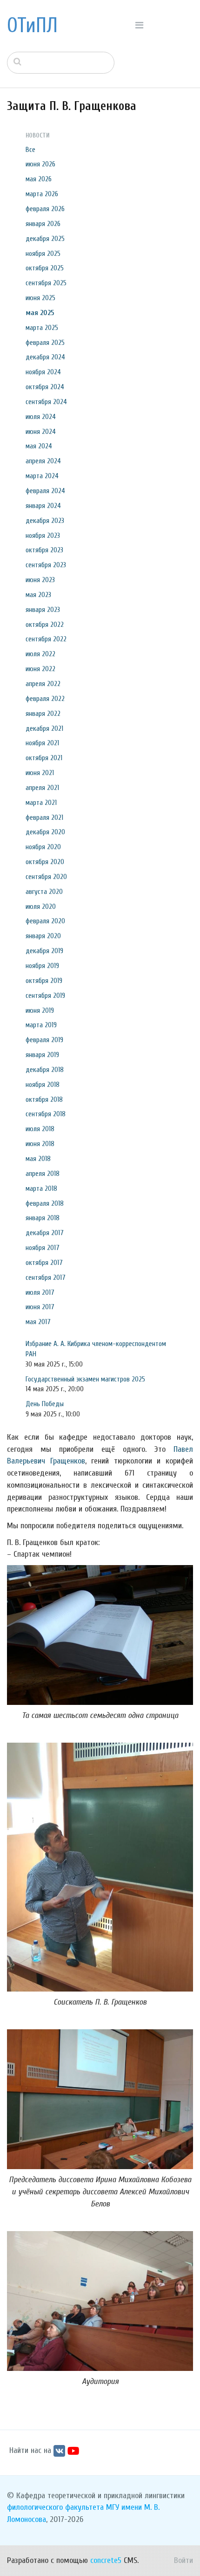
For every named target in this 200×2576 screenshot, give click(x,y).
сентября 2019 (45, 996)
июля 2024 (41, 417)
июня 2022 (40, 669)
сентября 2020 (46, 877)
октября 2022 (45, 625)
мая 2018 (38, 1159)
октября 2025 (45, 268)
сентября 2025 (46, 283)
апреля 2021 (42, 788)
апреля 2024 (43, 461)
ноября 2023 (43, 536)
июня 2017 (40, 1307)
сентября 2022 (46, 639)
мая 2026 (39, 179)
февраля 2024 (45, 491)
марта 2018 (41, 1188)
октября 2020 (45, 862)
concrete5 (106, 2560)
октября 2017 (44, 1263)
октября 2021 (44, 758)
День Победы (45, 1404)
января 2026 (43, 224)
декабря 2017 (45, 1233)
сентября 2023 (46, 565)
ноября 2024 (43, 372)
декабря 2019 (44, 951)
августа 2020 (44, 892)
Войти (183, 2560)
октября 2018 (44, 1099)
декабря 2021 (44, 728)
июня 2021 (40, 773)
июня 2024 (41, 432)
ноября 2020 (43, 847)
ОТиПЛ (32, 26)
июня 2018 (40, 1144)
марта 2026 (42, 194)
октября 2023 (44, 550)
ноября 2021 (42, 743)
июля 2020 (41, 907)
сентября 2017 (46, 1278)
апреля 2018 (43, 1174)
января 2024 (43, 506)
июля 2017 (40, 1292)
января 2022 (43, 714)
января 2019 (42, 1055)
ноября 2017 (43, 1248)
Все (30, 150)
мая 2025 (40, 313)
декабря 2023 (45, 521)
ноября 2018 (43, 1085)
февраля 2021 (44, 817)
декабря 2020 (45, 832)
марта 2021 (41, 803)
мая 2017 (38, 1322)
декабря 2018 (45, 1070)
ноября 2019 (42, 966)
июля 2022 (40, 654)
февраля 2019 (44, 1040)
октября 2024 (45, 387)
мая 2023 (38, 595)
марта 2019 (41, 1025)
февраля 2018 (45, 1203)
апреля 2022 (43, 684)
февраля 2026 (45, 209)
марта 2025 (42, 328)
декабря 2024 (45, 357)
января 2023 (43, 610)
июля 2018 (40, 1129)
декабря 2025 (45, 239)
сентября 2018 (46, 1114)
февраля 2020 (45, 921)
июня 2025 (40, 298)
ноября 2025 (43, 254)
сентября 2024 (46, 402)
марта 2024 (42, 476)
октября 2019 (44, 981)
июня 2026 (40, 164)
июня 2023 (40, 580)
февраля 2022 (45, 699)
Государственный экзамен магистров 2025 (85, 1379)
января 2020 (43, 936)
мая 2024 (39, 446)
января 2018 (43, 1218)
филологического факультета (55, 2507)
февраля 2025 (45, 343)
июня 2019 (40, 1010)
